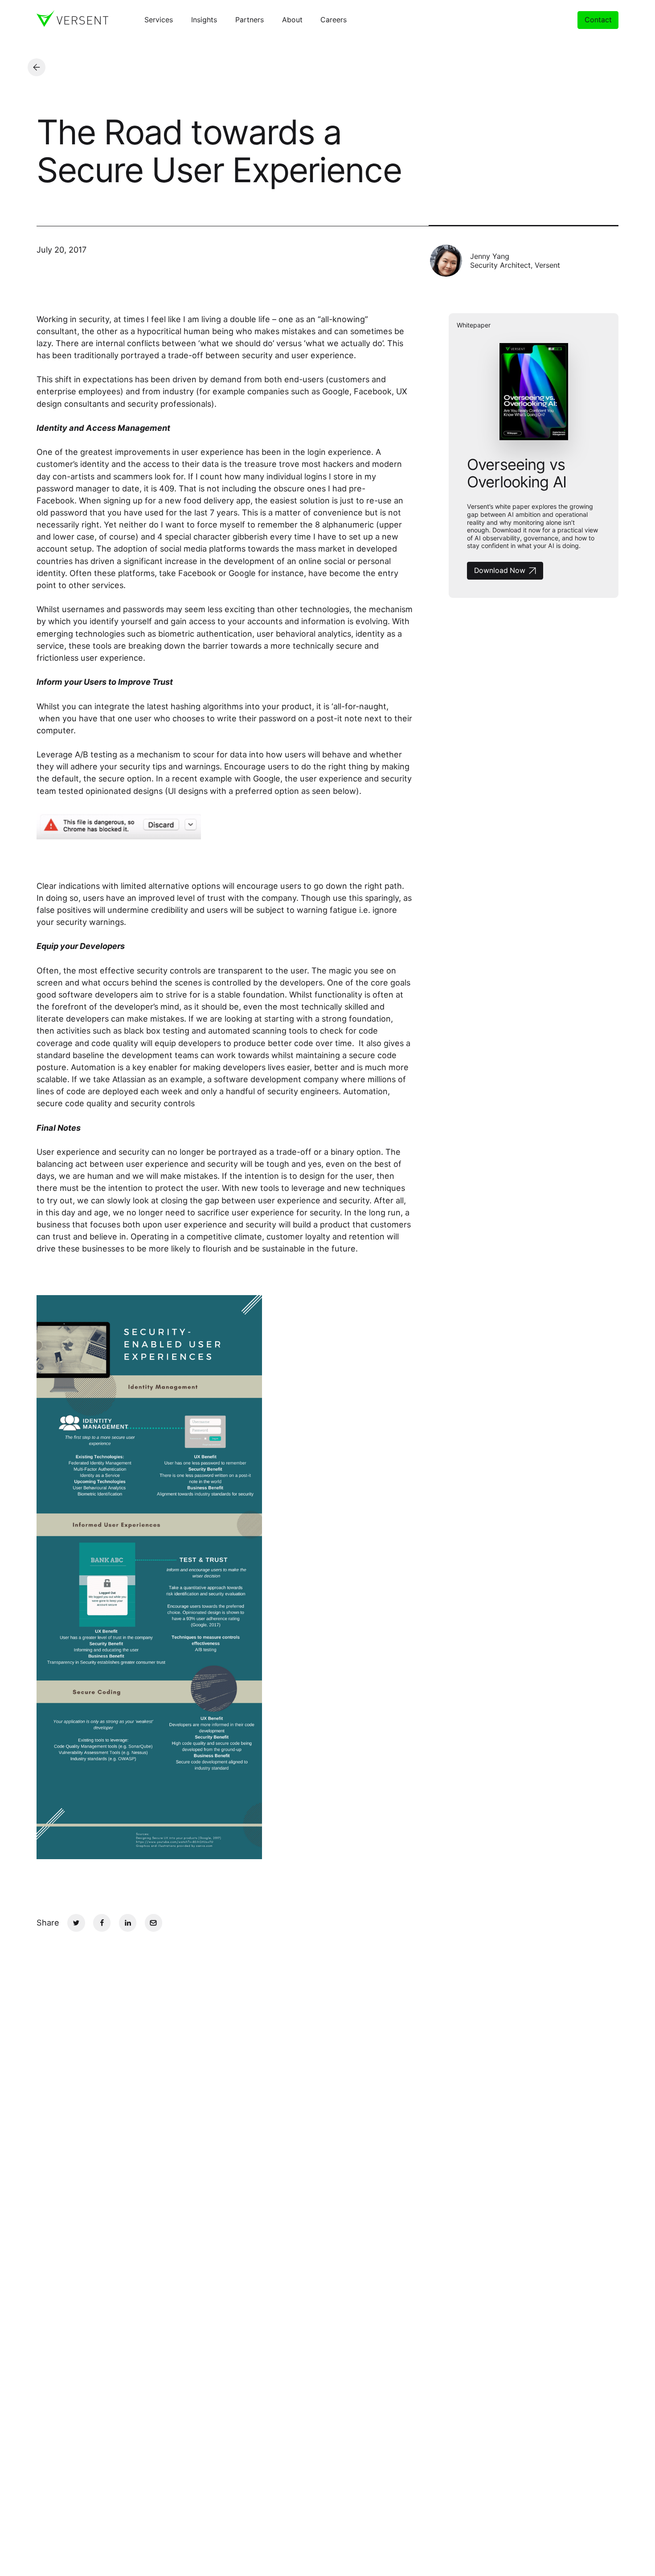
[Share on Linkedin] (128, 1923)
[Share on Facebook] (102, 1923)
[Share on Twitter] (76, 1923)
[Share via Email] (154, 1923)
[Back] (37, 67)
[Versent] (72, 19)
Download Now (500, 570)
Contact (598, 20)
